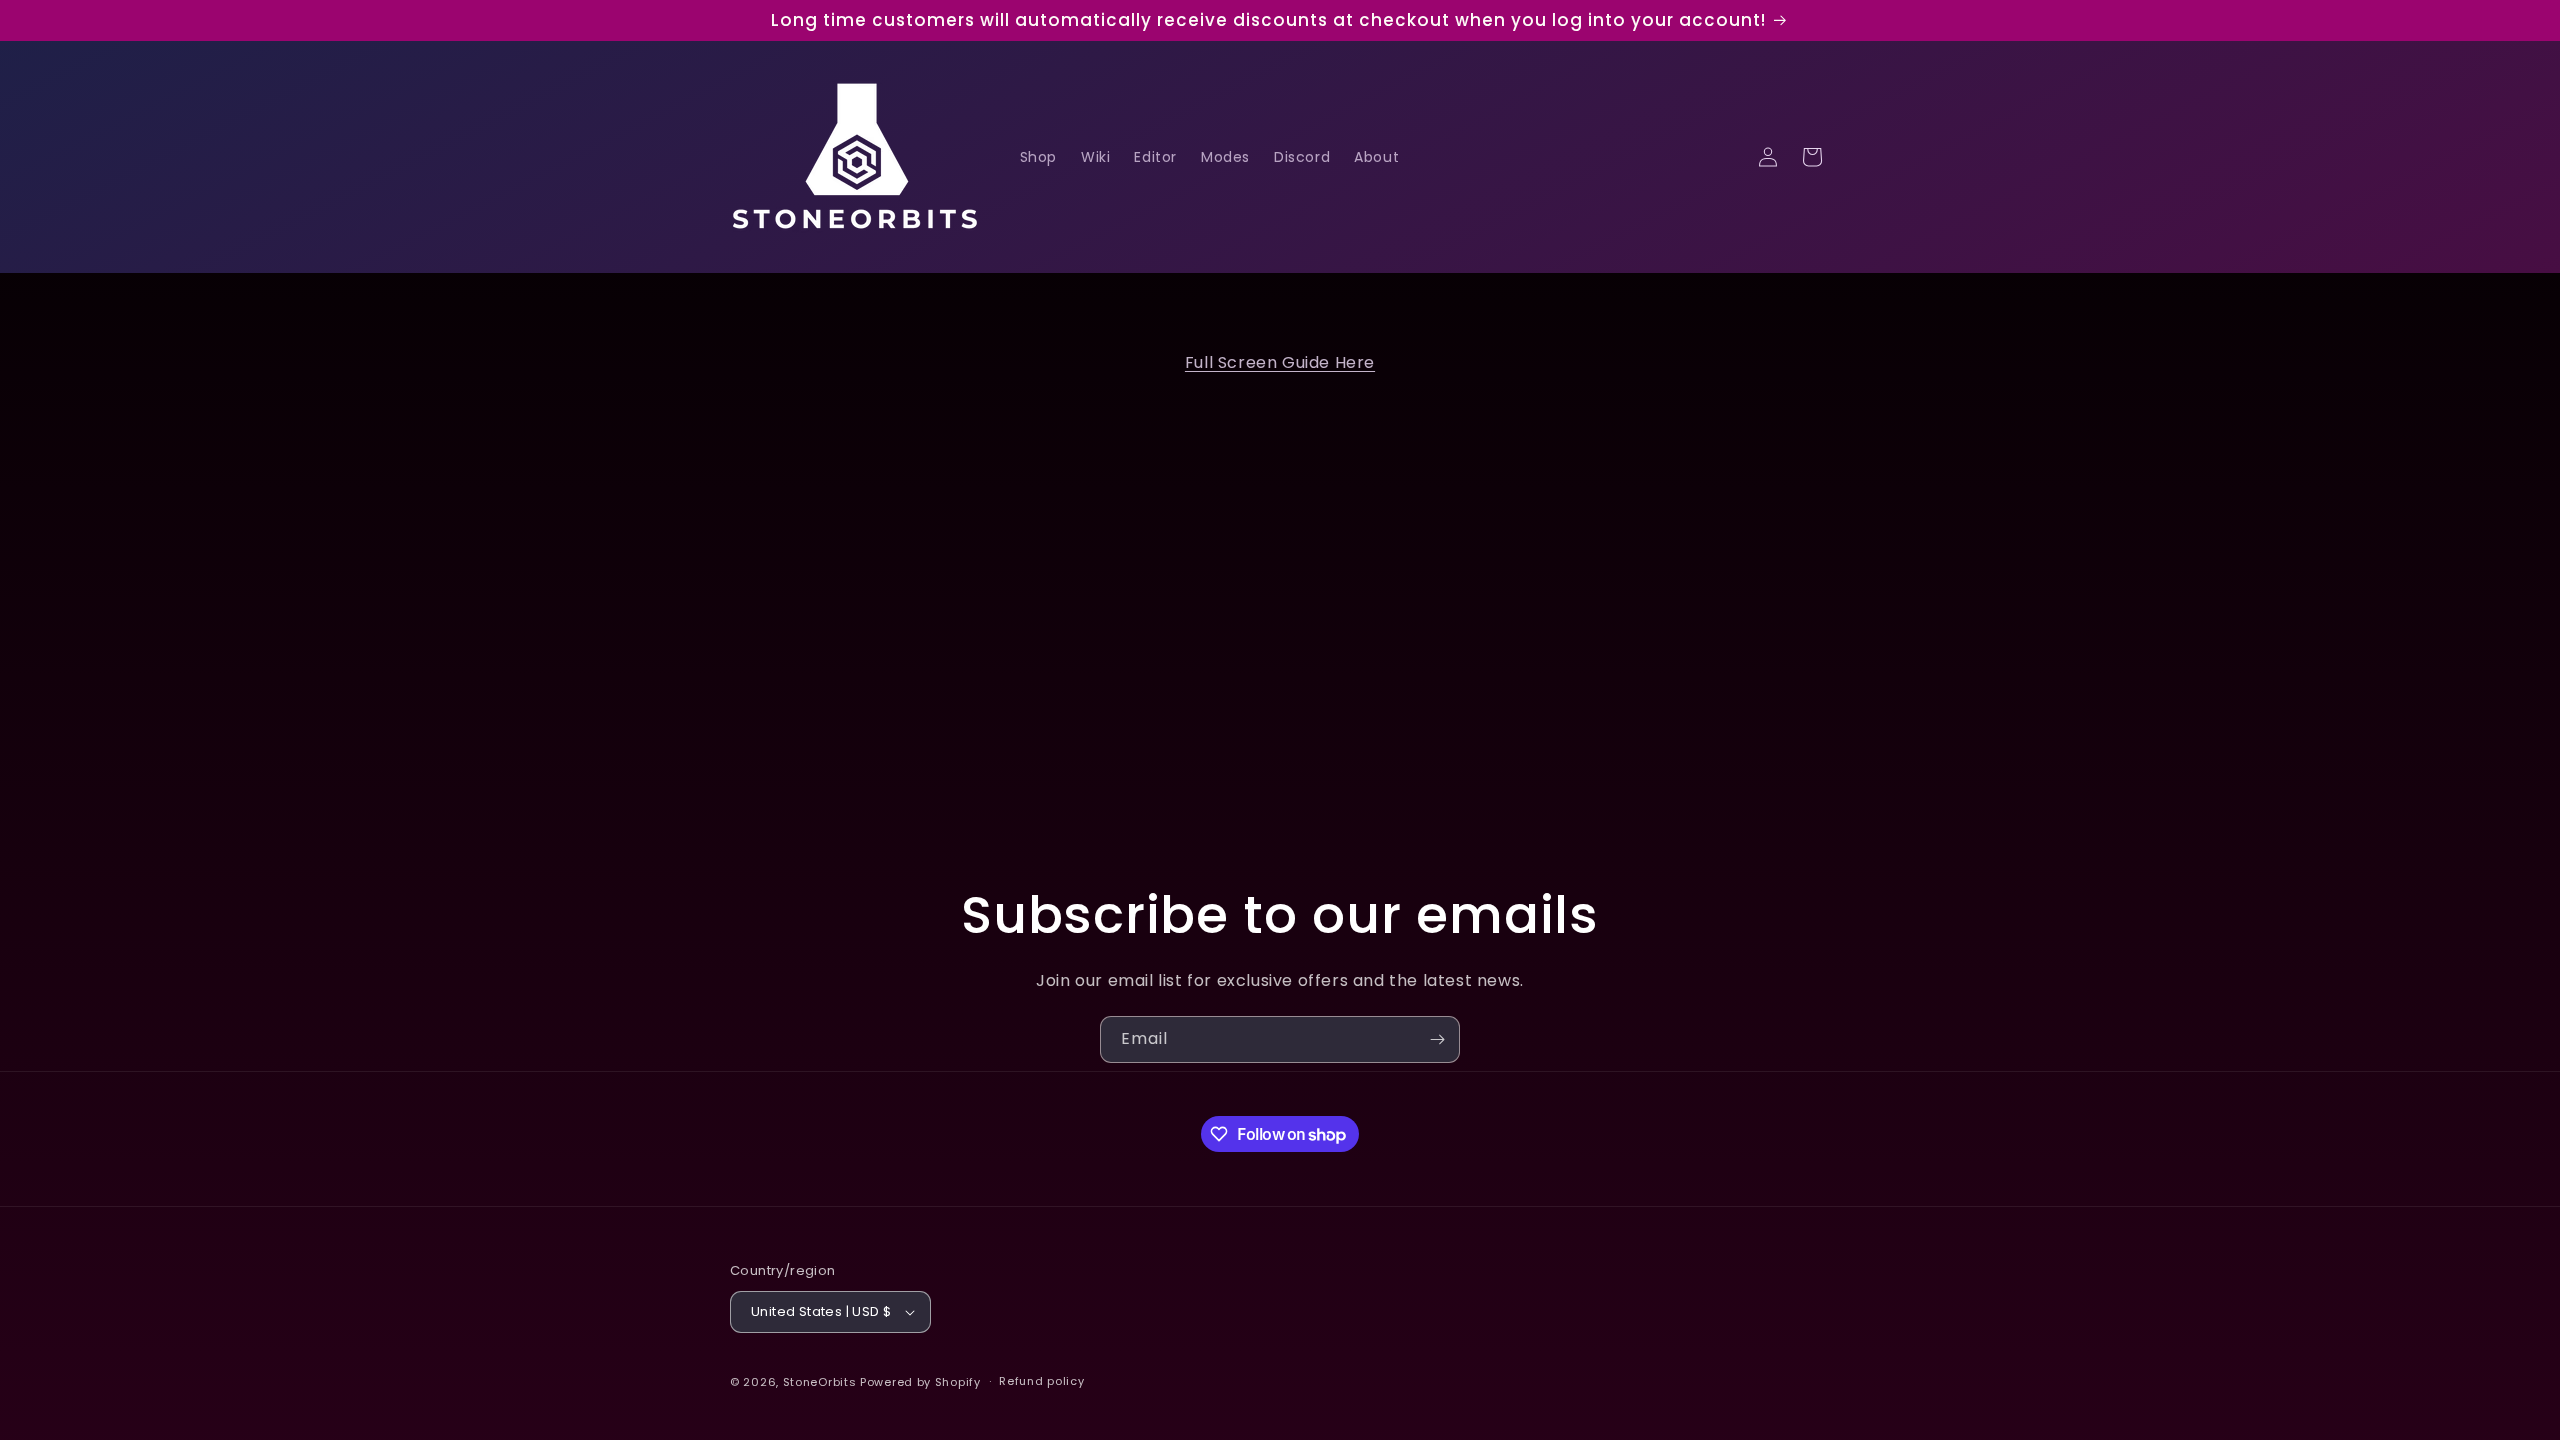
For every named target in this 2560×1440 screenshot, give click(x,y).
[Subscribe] (1437, 1039)
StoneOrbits (820, 1382)
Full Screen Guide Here (1280, 362)
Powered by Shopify (920, 1382)
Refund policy (1041, 1381)
